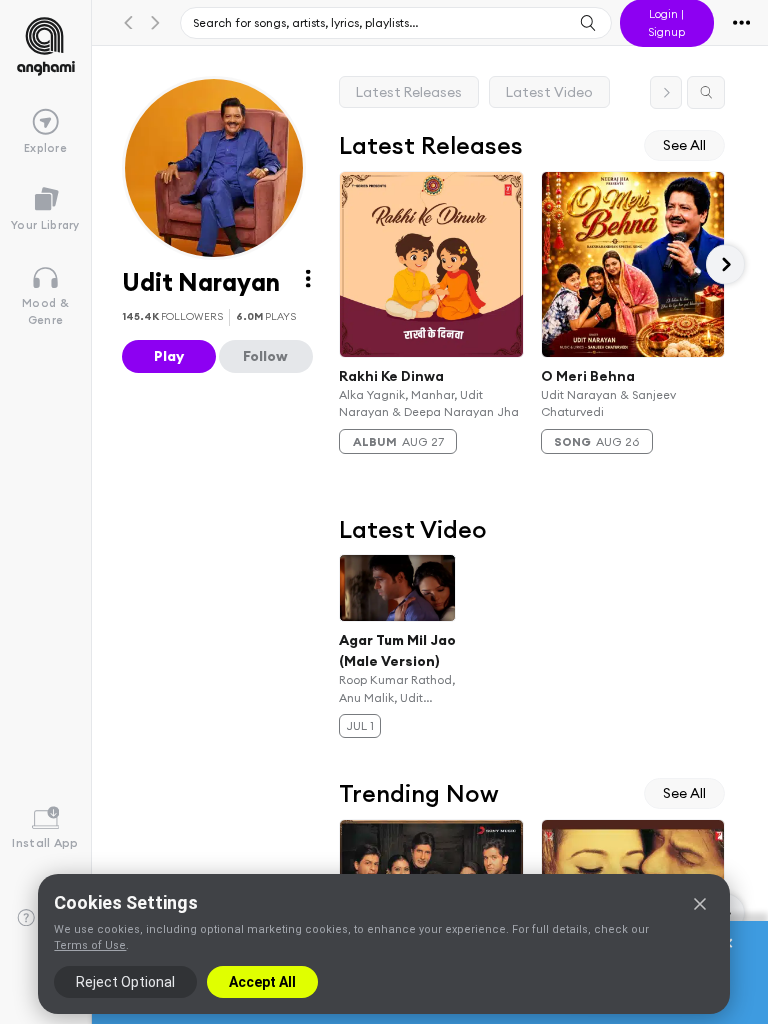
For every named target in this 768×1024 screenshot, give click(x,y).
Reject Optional (125, 982)
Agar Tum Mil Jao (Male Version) (397, 650)
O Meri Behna (588, 375)
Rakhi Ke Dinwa (391, 375)
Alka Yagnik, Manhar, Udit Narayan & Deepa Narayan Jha (429, 403)
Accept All (262, 982)
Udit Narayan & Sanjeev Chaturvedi (608, 403)
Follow (265, 356)
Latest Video (549, 92)
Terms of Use (90, 945)
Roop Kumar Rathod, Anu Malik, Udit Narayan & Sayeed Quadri (397, 690)
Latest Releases (409, 92)
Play (169, 356)
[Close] (700, 904)
